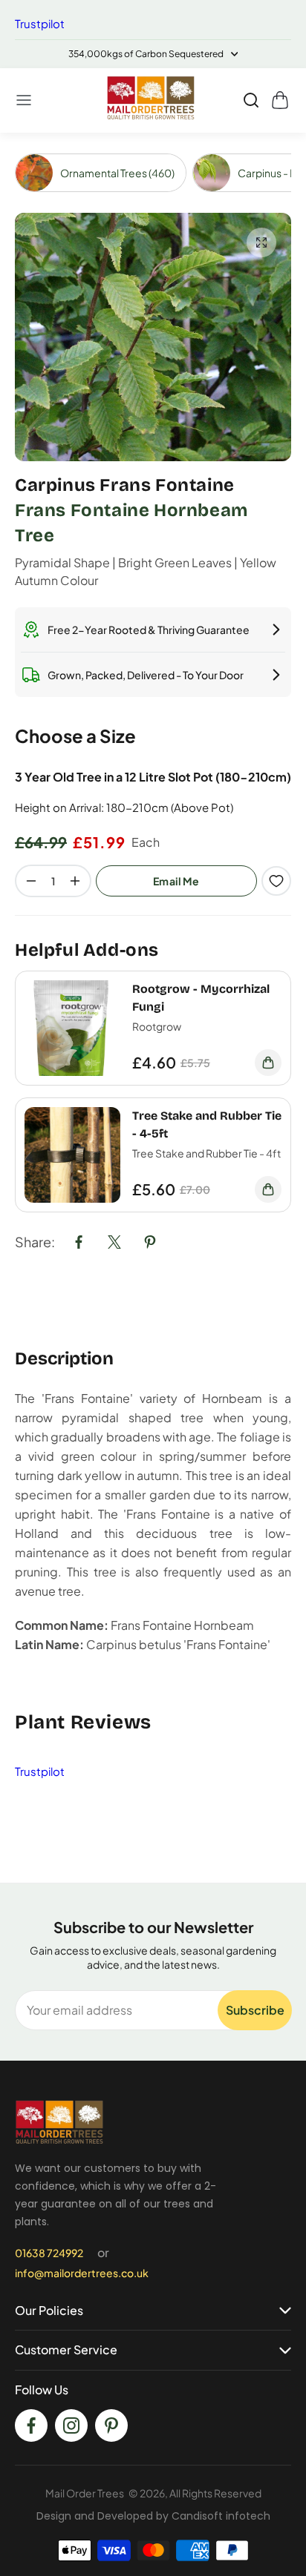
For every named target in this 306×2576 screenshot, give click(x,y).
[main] (153, 1008)
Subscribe (255, 2010)
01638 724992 (49, 2253)
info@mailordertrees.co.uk (82, 2273)
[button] (25, 100)
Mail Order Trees (85, 2493)
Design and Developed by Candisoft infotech (153, 2516)
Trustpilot (40, 23)
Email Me (176, 881)
